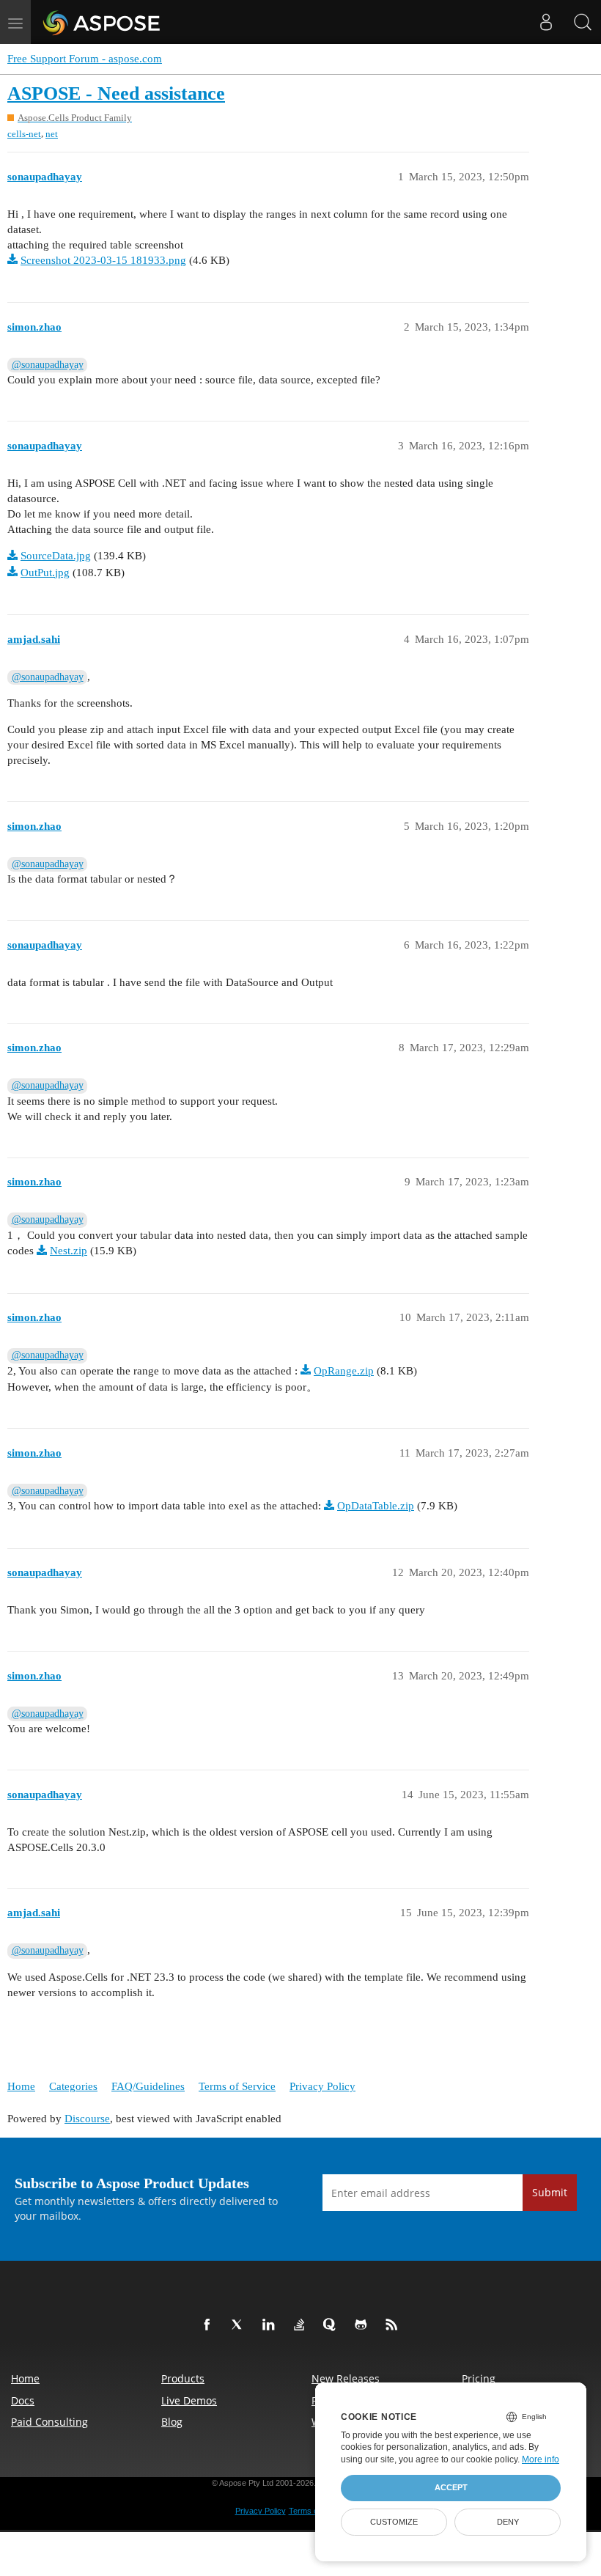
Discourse (87, 2119)
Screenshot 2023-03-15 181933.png (103, 260)
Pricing (479, 2378)
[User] (546, 22)
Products (183, 2378)
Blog (172, 2422)
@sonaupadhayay (48, 365)
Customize (394, 2522)
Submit (550, 2192)
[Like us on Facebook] (210, 2325)
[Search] (583, 22)
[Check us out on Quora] (333, 2325)
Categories (73, 2086)
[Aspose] (102, 22)
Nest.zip (69, 1251)
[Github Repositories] (364, 2325)
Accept (451, 2487)
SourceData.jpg (56, 556)
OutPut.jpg (45, 573)
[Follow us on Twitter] (240, 2325)
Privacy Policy (322, 2086)
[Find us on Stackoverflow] (302, 2325)
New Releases (346, 2378)
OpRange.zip (344, 1371)
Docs (23, 2400)
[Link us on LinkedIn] (271, 2325)
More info (541, 2459)
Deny (508, 2522)
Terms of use (312, 2511)
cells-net (24, 134)
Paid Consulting (49, 2422)
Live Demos (189, 2400)
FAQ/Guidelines (148, 2086)
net (52, 134)
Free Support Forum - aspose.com (85, 59)
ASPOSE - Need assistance (116, 93)
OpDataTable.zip (376, 1506)
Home (21, 2086)
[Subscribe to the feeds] (394, 2325)
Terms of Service (237, 2086)
